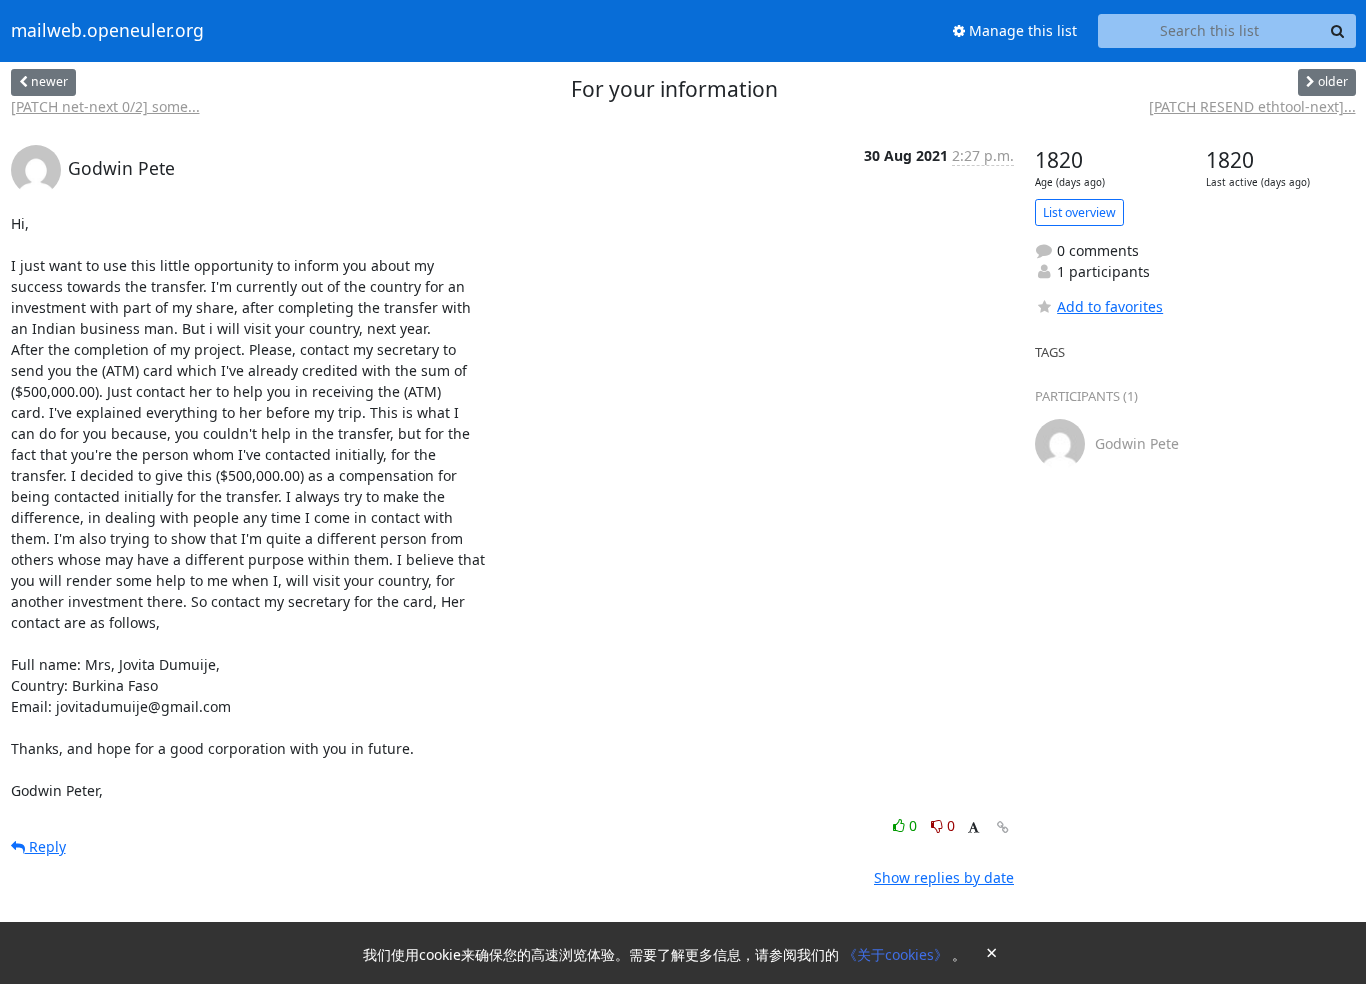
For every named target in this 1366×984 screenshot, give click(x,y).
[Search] (1338, 31)
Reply (45, 846)
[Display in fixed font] (973, 828)
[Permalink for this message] (1003, 827)
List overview (1079, 212)
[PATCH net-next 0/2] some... (105, 106)
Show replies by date (944, 877)
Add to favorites (1110, 306)
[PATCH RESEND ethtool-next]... (1252, 106)
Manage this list (1021, 30)
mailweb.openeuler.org (107, 31)
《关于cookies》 (897, 954)
